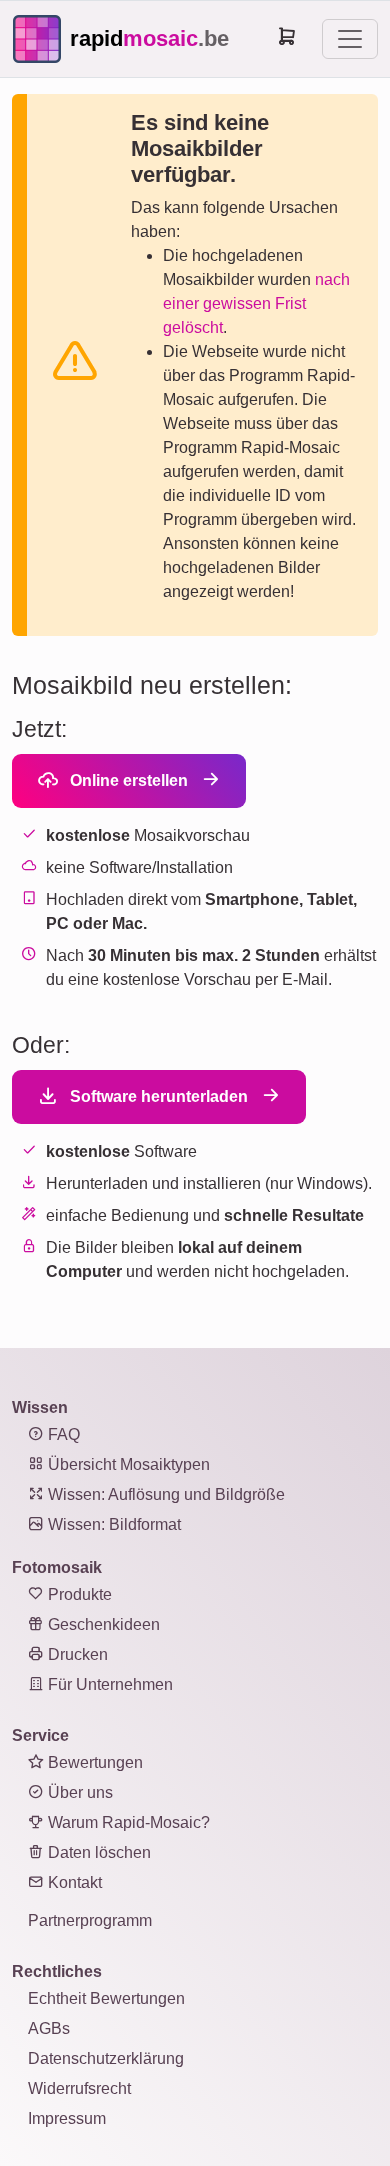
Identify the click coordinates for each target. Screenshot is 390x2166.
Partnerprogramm (90, 1920)
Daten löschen (97, 1852)
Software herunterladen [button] (157, 1096)
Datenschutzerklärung (106, 2058)
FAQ (62, 1434)
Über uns (78, 1792)
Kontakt (73, 1882)
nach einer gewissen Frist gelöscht (256, 303)
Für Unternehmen (108, 1684)
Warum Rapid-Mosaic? (127, 1822)
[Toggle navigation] (350, 39)
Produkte (78, 1594)
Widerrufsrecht (79, 2088)
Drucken (76, 1654)
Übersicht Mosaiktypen (127, 1464)
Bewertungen (93, 1762)
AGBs (49, 2028)
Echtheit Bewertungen (106, 1998)
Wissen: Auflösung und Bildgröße (164, 1494)
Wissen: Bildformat (112, 1524)
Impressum (67, 2118)
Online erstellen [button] (127, 780)
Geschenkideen (102, 1624)
